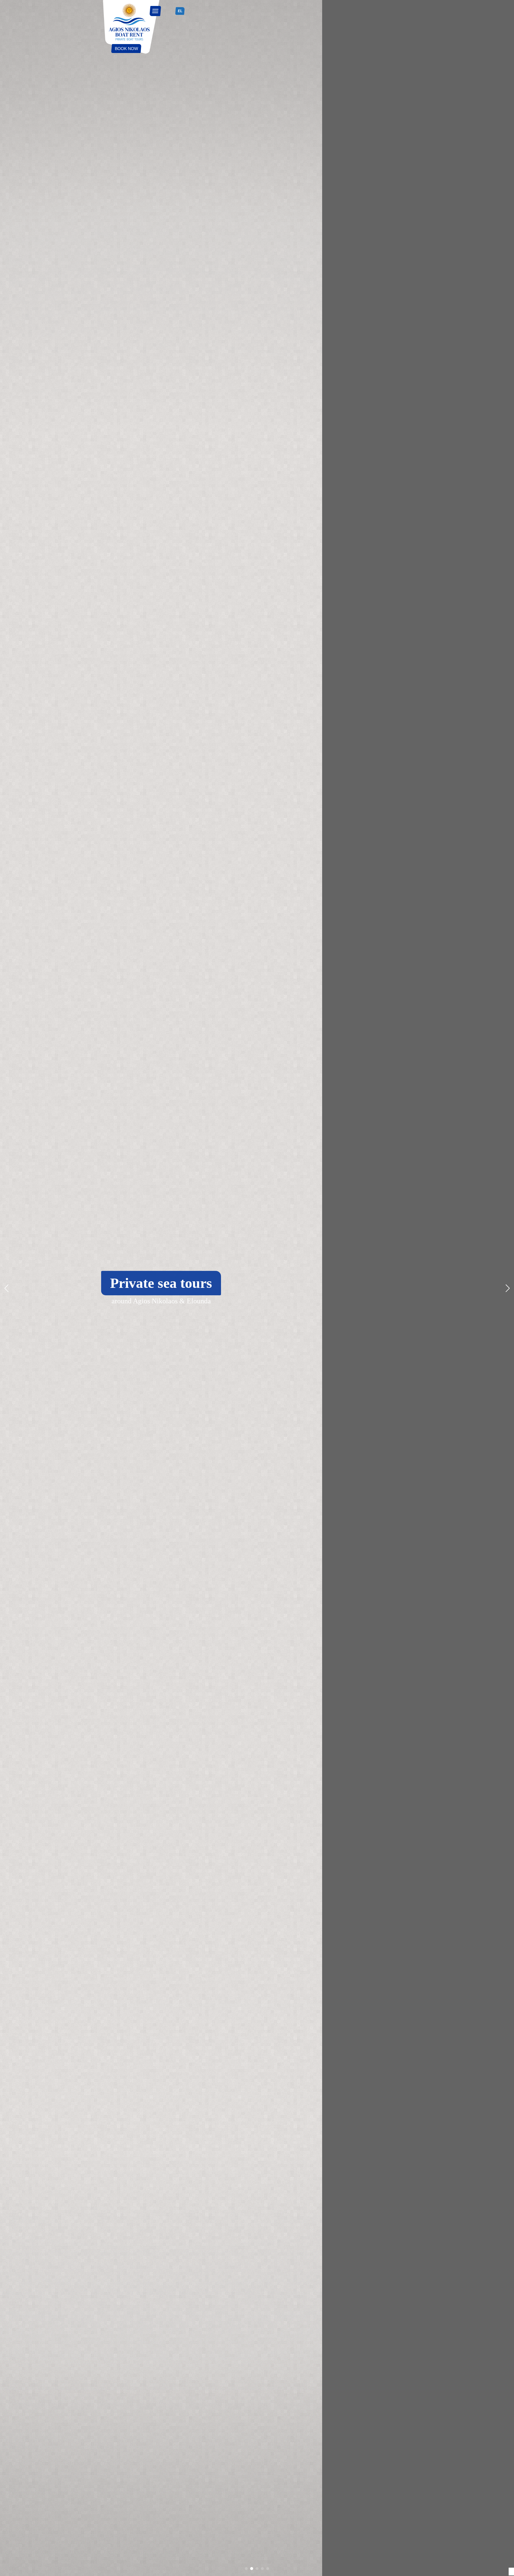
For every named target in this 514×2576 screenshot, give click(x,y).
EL (180, 11)
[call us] (165, 11)
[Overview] (131, 27)
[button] (507, 1288)
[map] (171, 11)
